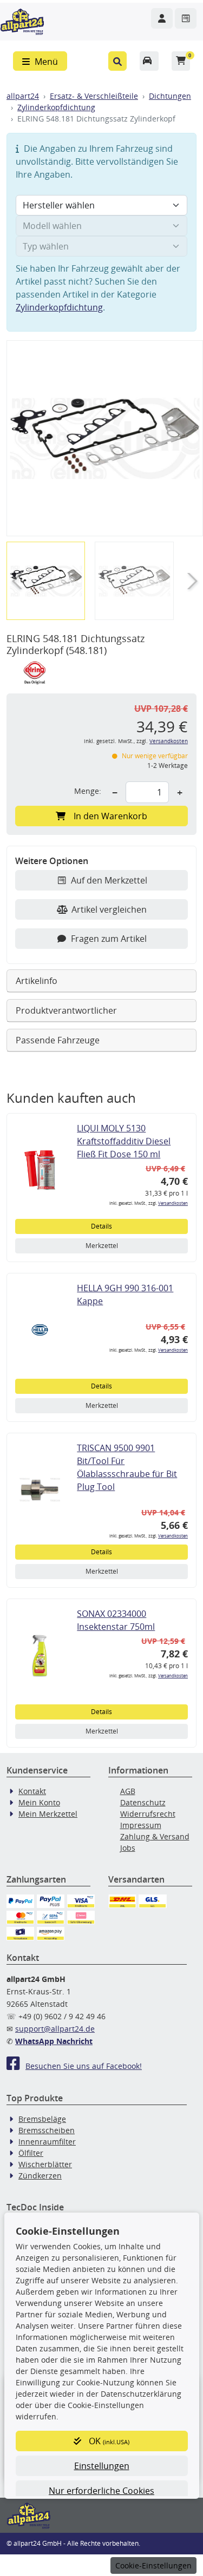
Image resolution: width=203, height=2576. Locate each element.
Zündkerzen (40, 2176)
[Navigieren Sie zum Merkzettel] (186, 18)
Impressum (141, 1825)
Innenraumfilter (47, 2142)
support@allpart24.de (55, 2029)
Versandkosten (169, 741)
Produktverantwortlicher (66, 1010)
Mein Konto (39, 1802)
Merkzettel (102, 1246)
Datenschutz (143, 1802)
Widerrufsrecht (148, 1814)
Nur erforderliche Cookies (101, 2491)
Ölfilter (31, 2153)
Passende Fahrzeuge (58, 1040)
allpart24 (23, 96)
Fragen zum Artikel (109, 939)
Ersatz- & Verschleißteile (94, 96)
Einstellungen (102, 2466)
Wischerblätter (45, 2164)
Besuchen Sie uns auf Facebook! (84, 2066)
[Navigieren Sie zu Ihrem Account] (162, 18)
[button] (118, 61)
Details (101, 1226)
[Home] (22, 21)
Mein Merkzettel (48, 1814)
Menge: (88, 791)
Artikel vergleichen (109, 909)
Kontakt (32, 1791)
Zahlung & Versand (155, 1836)
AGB (128, 1791)
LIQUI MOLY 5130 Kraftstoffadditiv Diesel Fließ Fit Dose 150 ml (124, 1141)
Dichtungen (170, 96)
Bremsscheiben (47, 2130)
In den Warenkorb (110, 816)
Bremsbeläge (42, 2119)
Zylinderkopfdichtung (56, 107)
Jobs (128, 1848)
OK (108, 2441)
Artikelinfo (37, 981)
